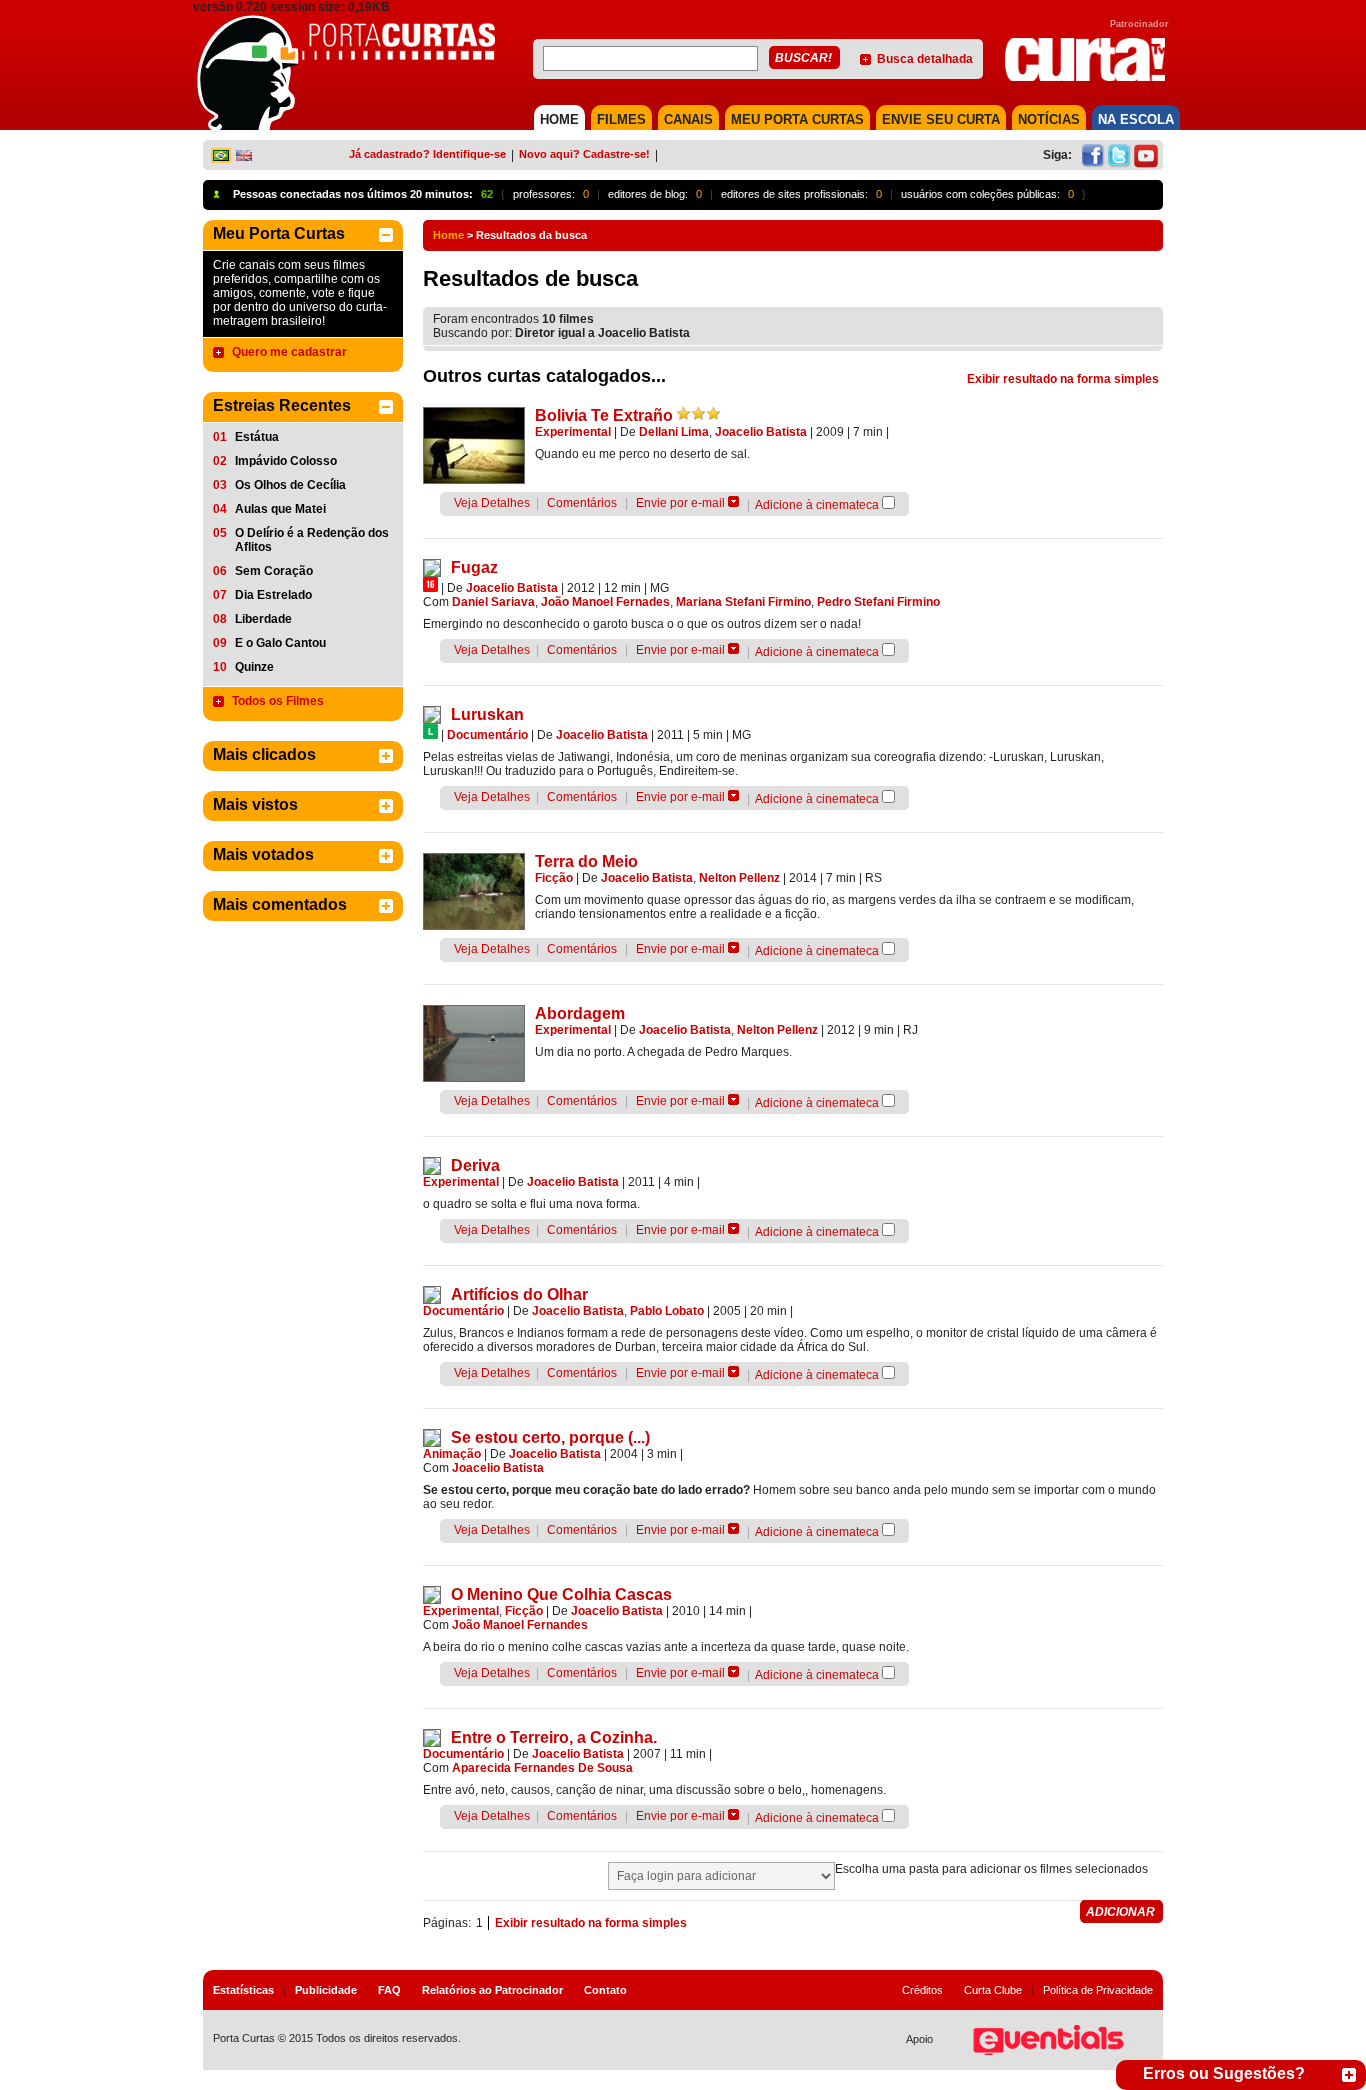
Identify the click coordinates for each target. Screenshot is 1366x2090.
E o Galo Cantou (280, 643)
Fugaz (474, 567)
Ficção (554, 878)
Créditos (922, 1990)
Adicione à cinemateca (817, 505)
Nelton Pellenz (739, 878)
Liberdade (263, 619)
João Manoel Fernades (605, 602)
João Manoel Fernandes (520, 1625)
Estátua (257, 437)
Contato (605, 1990)
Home (448, 235)
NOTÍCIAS (1049, 119)
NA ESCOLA (1136, 119)
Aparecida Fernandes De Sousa (542, 1768)
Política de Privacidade (1098, 1990)
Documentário (487, 735)
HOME (559, 119)
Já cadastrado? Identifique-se (427, 154)
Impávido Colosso (286, 461)
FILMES (621, 119)
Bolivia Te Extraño (604, 415)
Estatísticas (243, 1990)
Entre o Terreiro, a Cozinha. (554, 1737)
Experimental (573, 432)
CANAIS (688, 119)
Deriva (475, 1165)
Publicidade (326, 1990)
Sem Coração (274, 571)
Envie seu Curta (941, 119)
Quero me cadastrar (289, 352)
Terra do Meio (586, 861)
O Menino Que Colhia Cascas (561, 1594)
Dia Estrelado (273, 595)
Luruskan (487, 714)
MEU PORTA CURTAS (797, 119)
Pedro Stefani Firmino (878, 602)
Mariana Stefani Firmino (743, 602)
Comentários (582, 503)
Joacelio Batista (761, 432)
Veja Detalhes (492, 503)
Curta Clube (993, 1990)
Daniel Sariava (493, 602)
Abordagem (580, 1013)
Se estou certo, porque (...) (550, 1437)
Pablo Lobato (667, 1311)
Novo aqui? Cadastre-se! (584, 154)
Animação (452, 1454)
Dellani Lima (674, 432)
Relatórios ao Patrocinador (492, 1990)
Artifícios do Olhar (519, 1294)
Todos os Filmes (278, 701)
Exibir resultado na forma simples (1063, 379)
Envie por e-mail (680, 503)
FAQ (389, 1990)
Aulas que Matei (280, 509)
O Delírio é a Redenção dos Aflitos (312, 540)
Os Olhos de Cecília (290, 485)
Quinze (254, 667)
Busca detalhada (925, 59)
